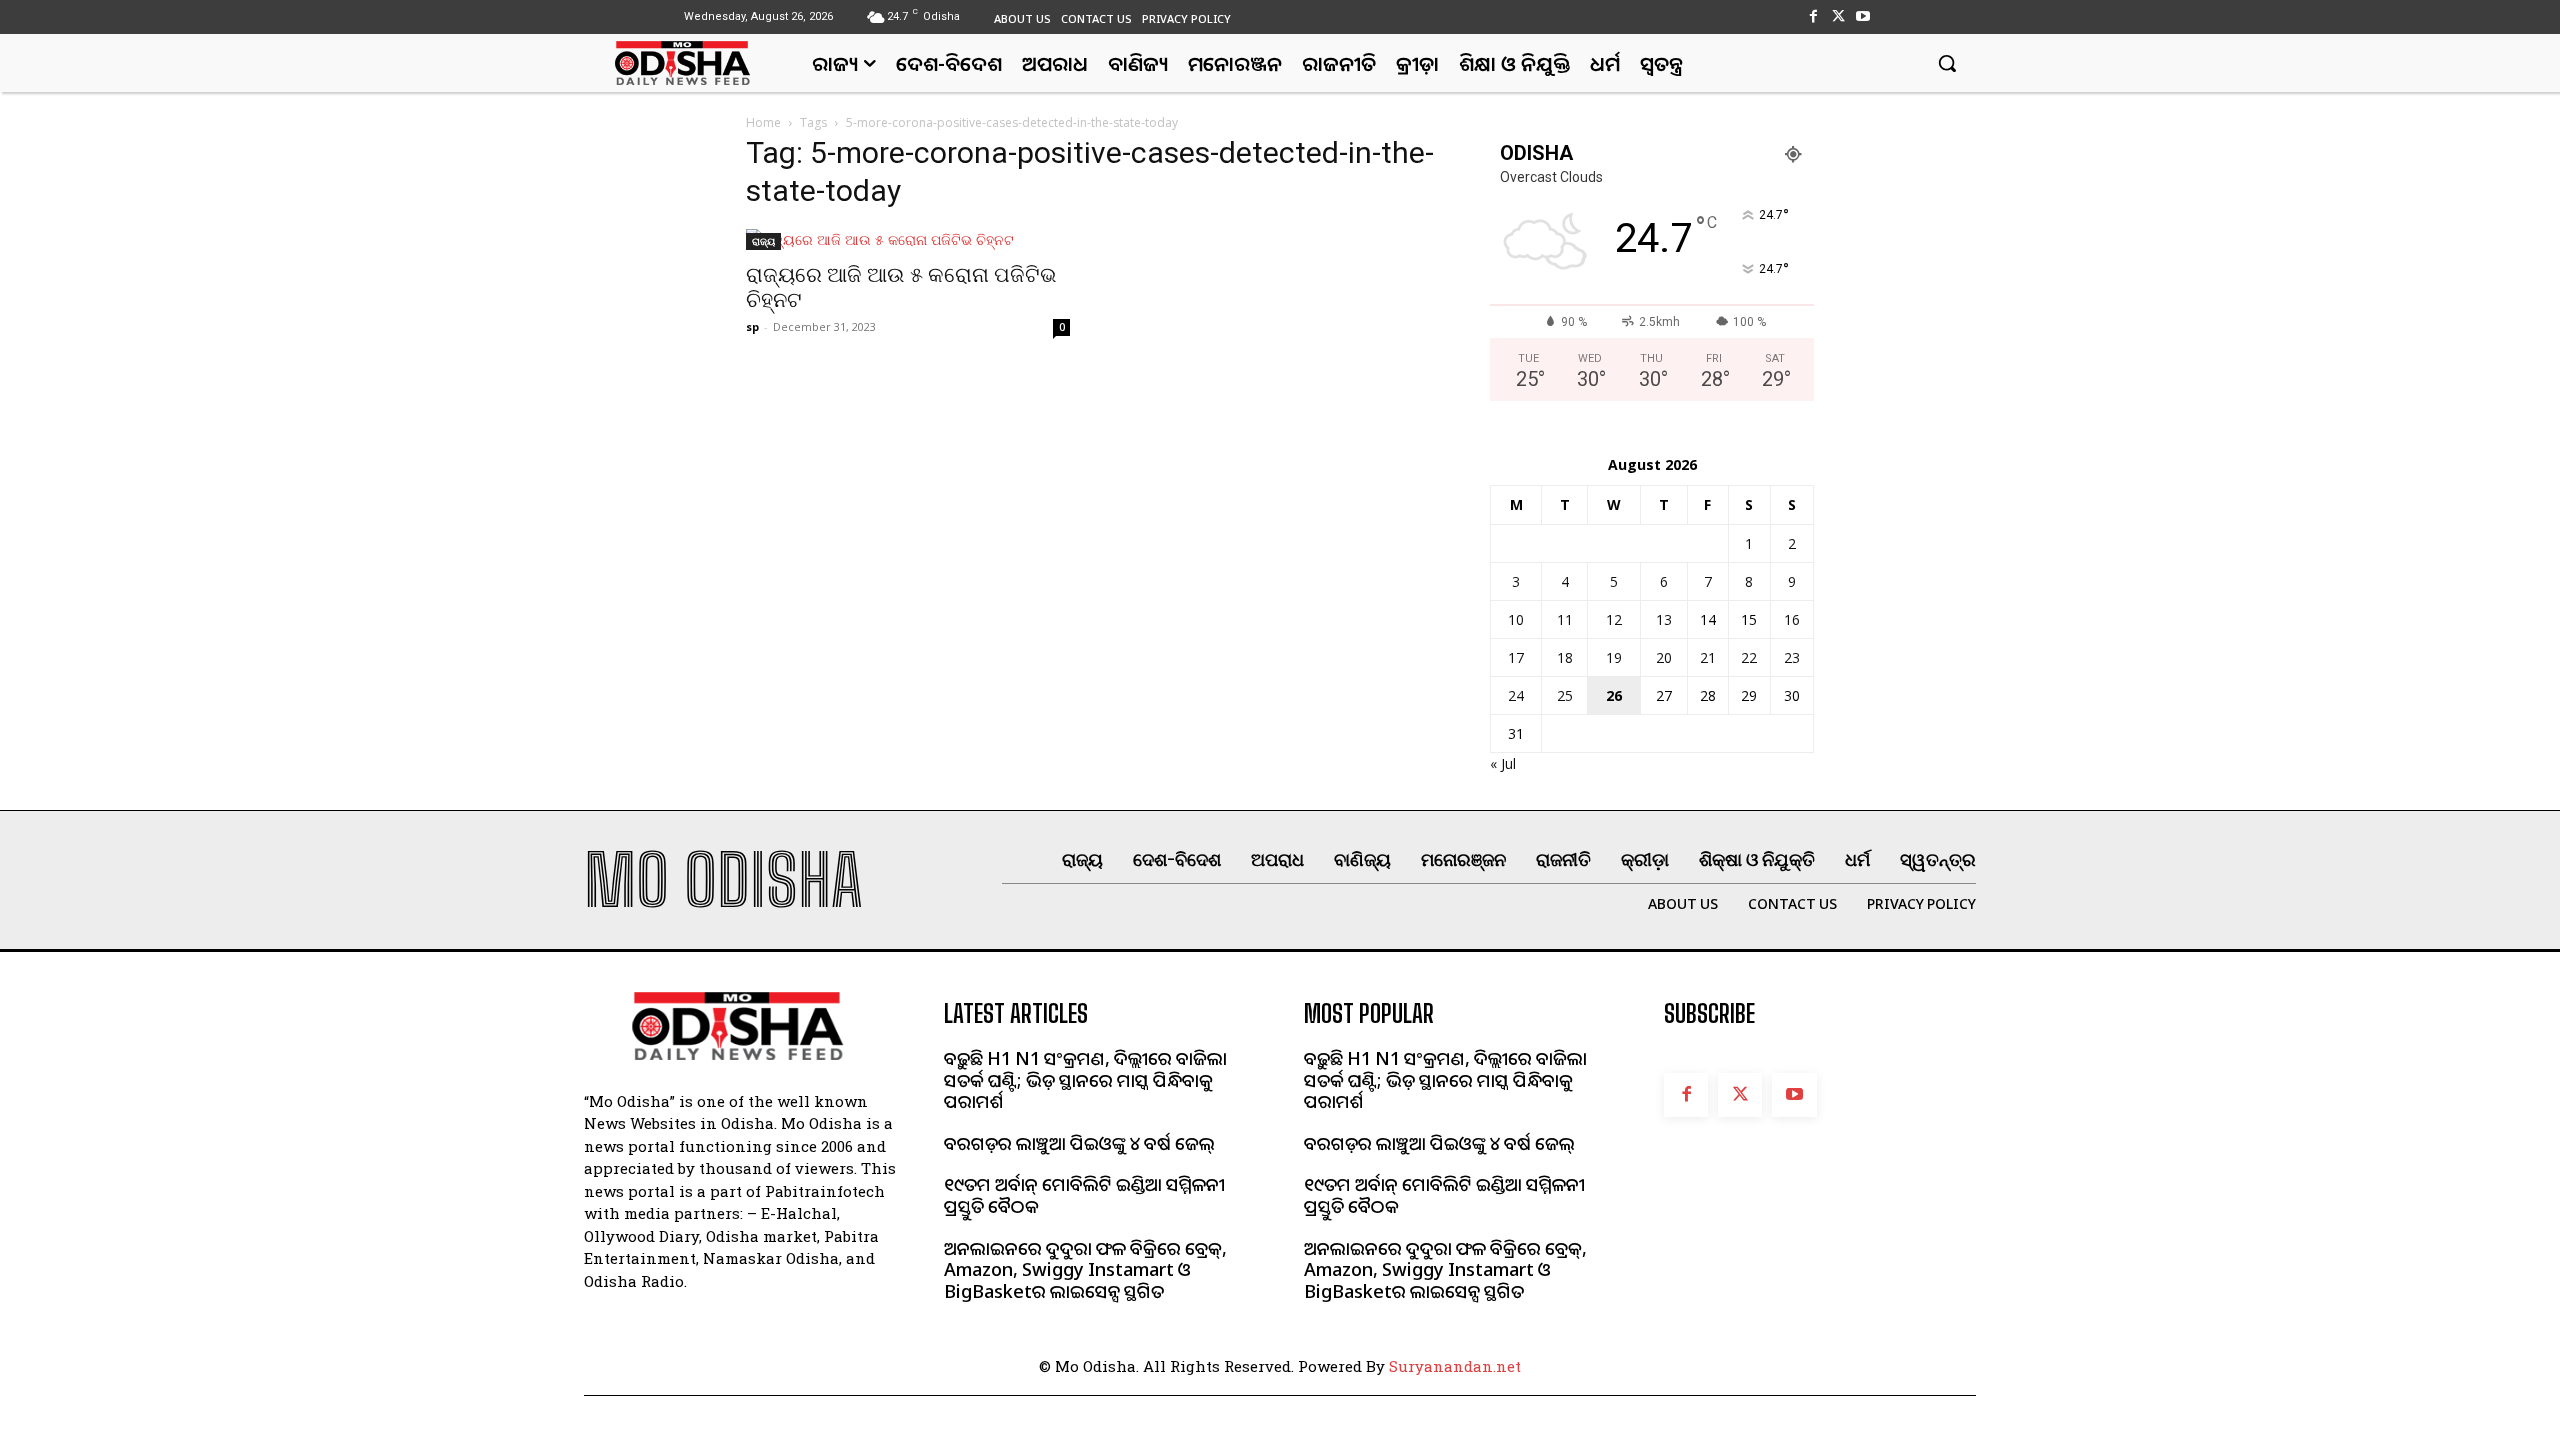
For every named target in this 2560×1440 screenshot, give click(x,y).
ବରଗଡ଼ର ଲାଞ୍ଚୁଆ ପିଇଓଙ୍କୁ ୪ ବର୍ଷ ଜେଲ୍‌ (1079, 1143)
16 (1792, 619)
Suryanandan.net (1455, 1366)
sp (752, 326)
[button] (1947, 63)
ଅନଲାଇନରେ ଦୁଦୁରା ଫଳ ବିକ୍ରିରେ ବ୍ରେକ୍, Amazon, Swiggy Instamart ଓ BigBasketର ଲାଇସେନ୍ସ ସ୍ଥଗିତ (1085, 1269)
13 (1664, 619)
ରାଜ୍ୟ (763, 241)
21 (1708, 657)
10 (1516, 619)
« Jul (1503, 763)
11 (1565, 619)
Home (763, 122)
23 (1792, 657)
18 (1565, 657)
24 (1516, 695)
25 (1565, 695)
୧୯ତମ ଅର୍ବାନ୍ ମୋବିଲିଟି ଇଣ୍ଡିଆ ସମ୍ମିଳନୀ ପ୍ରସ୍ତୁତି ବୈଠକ (1084, 1195)
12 (1614, 619)
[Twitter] (1838, 16)
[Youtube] (1863, 16)
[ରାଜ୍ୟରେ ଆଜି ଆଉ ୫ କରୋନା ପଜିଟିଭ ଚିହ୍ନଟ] (908, 239)
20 (1664, 657)
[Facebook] (1812, 16)
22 (1749, 657)
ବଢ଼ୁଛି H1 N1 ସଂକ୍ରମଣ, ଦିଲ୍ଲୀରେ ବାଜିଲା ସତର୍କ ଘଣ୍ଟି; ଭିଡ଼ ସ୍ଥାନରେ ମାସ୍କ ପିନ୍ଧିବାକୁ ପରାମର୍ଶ (1085, 1079)
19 (1614, 657)
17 (1516, 657)
